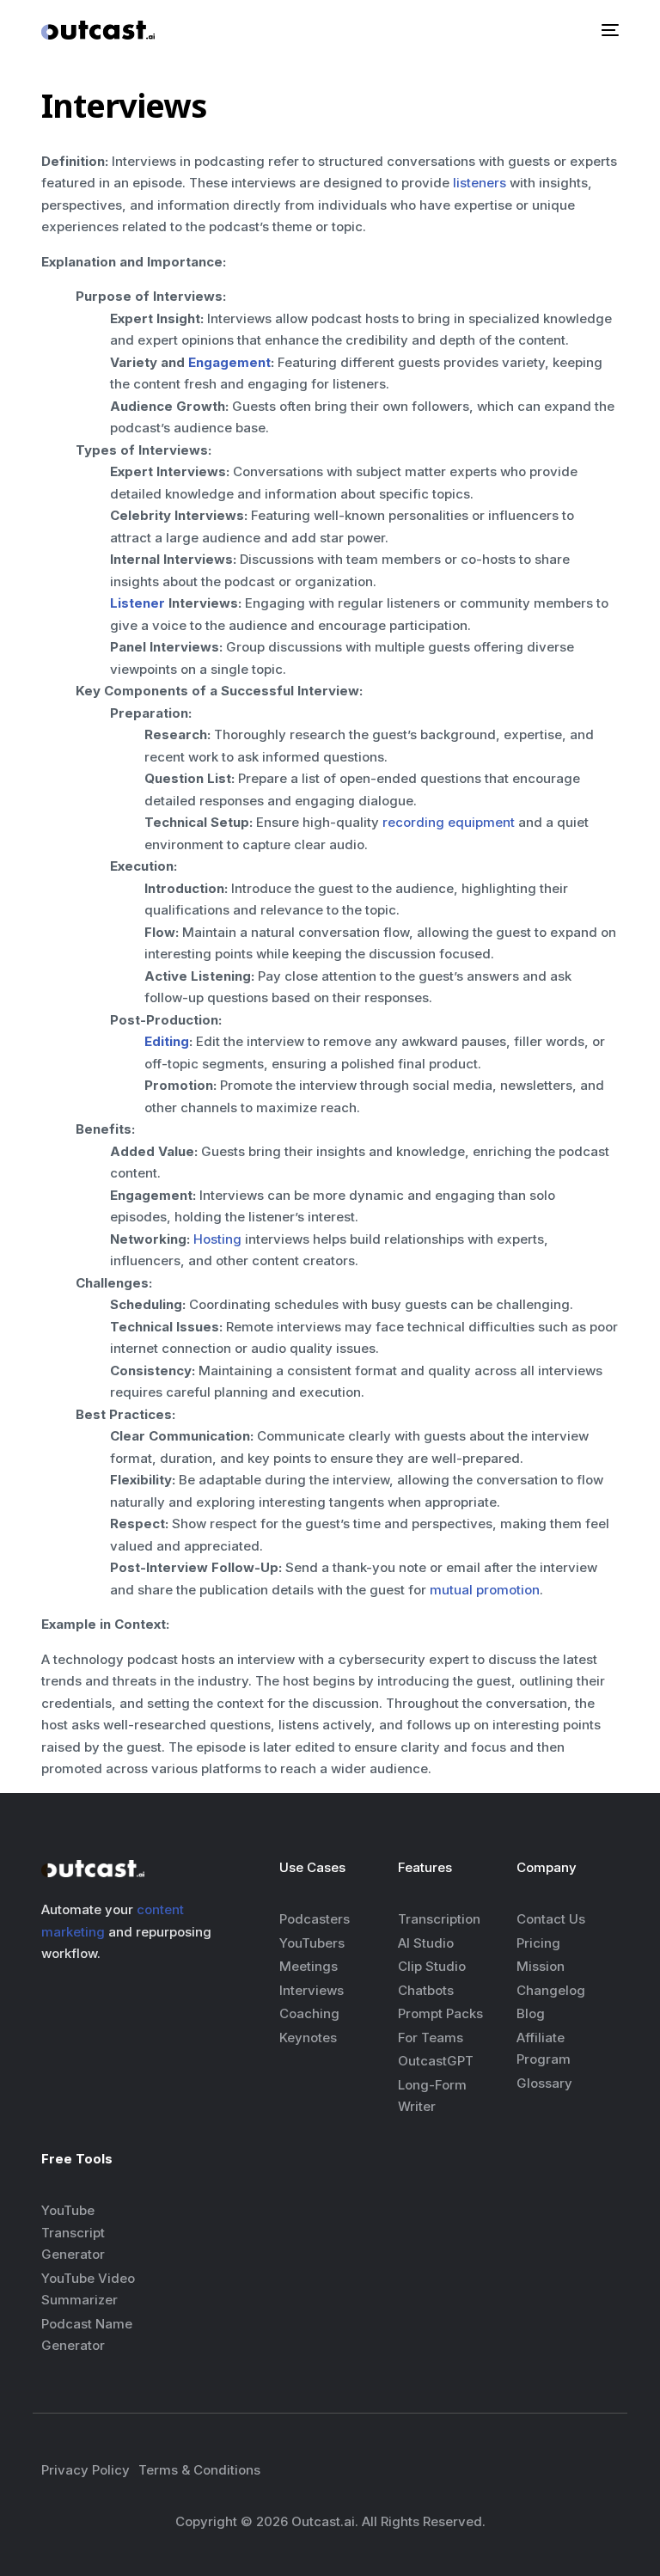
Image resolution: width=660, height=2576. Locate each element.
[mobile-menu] (609, 30)
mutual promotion (485, 1590)
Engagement (229, 362)
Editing (167, 1041)
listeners (480, 183)
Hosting (217, 1239)
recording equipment (449, 822)
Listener (137, 603)
